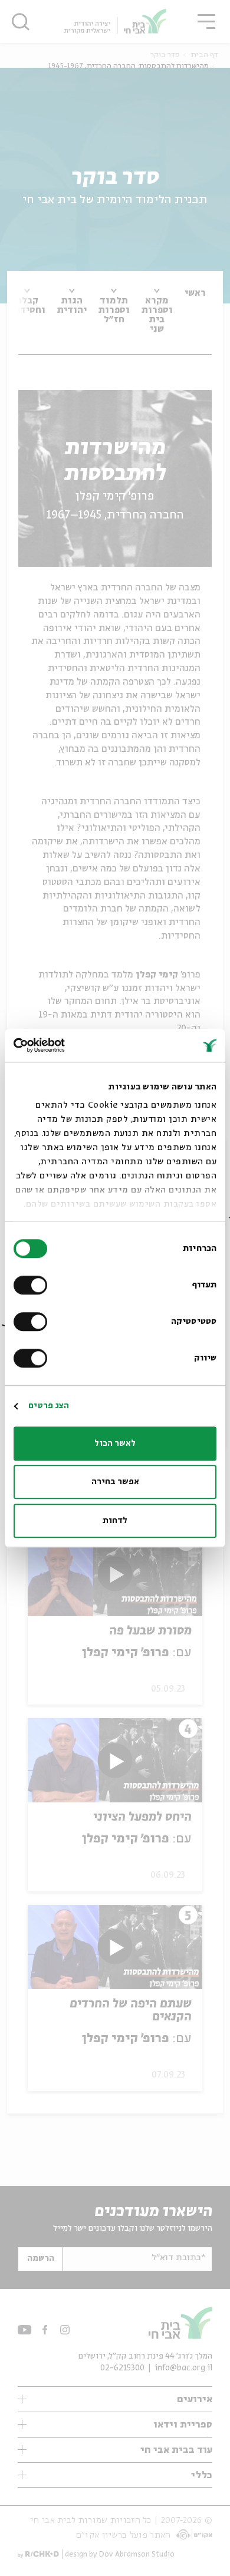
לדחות (115, 1521)
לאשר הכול (115, 1444)
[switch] (33, 1285)
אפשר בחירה (115, 1482)
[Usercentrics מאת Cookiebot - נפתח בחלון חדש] (65, 1045)
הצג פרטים (49, 1406)
